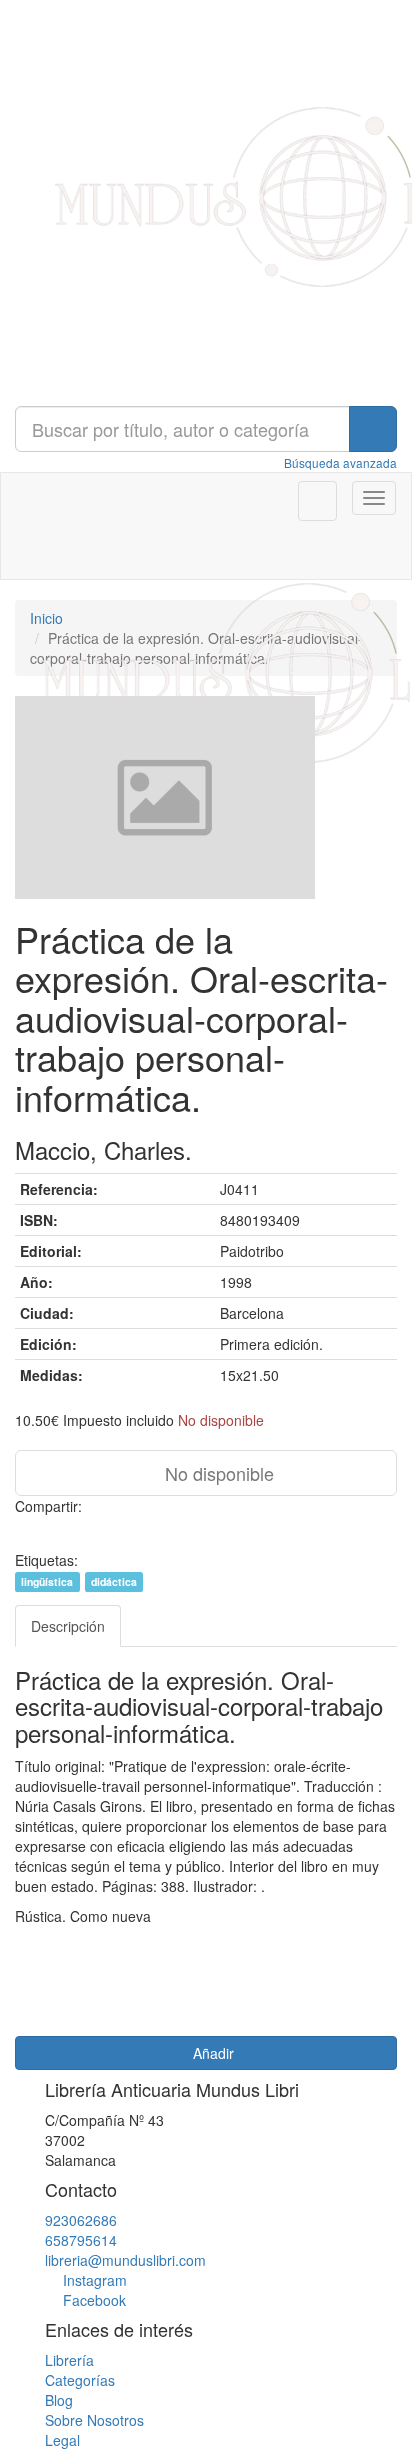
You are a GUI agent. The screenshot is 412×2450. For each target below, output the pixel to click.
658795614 (81, 2240)
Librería (69, 2360)
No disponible (217, 1473)
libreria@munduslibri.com (125, 2260)
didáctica (114, 1581)
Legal (62, 2440)
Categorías (80, 2380)
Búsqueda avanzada (340, 462)
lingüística (47, 1581)
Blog (59, 2400)
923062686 (81, 2220)
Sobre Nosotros (94, 2420)
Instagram (95, 2280)
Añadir (211, 2053)
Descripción (68, 1626)
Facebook (94, 2300)
